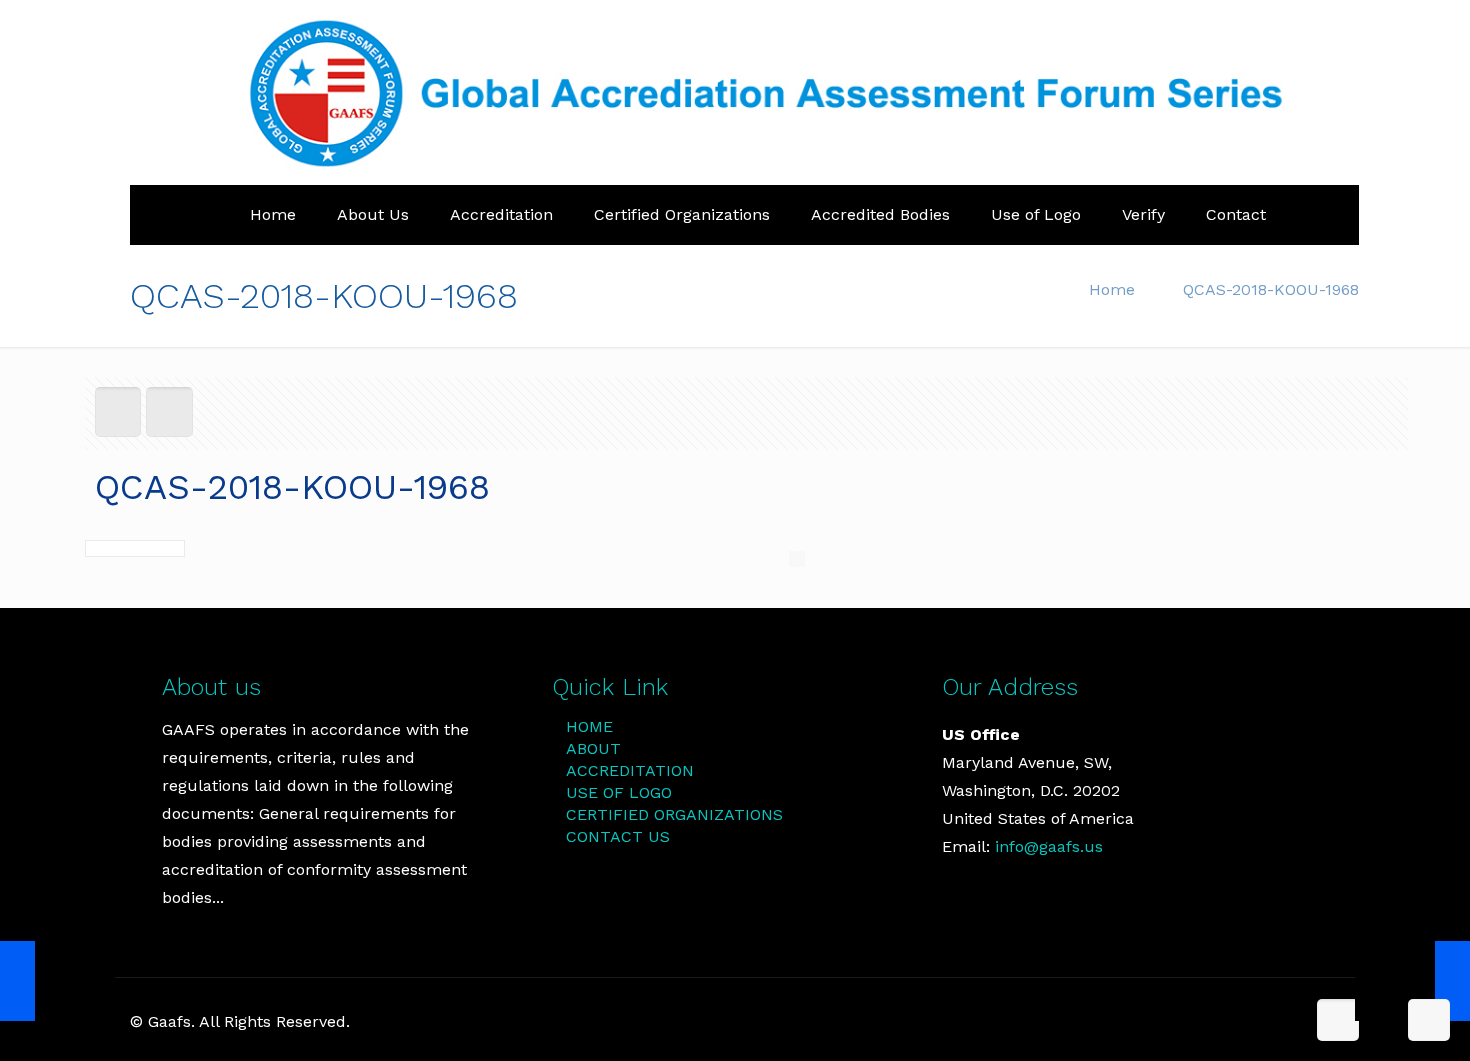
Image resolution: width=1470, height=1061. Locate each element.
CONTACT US (618, 836)
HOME (589, 726)
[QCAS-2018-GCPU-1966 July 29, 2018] (1412, 981)
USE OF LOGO (619, 792)
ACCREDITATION (630, 770)
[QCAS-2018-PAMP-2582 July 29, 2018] (57, 981)
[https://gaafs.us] (779, 92)
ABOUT (593, 748)
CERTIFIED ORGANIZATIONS (674, 814)
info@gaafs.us (1049, 846)
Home (1112, 289)
